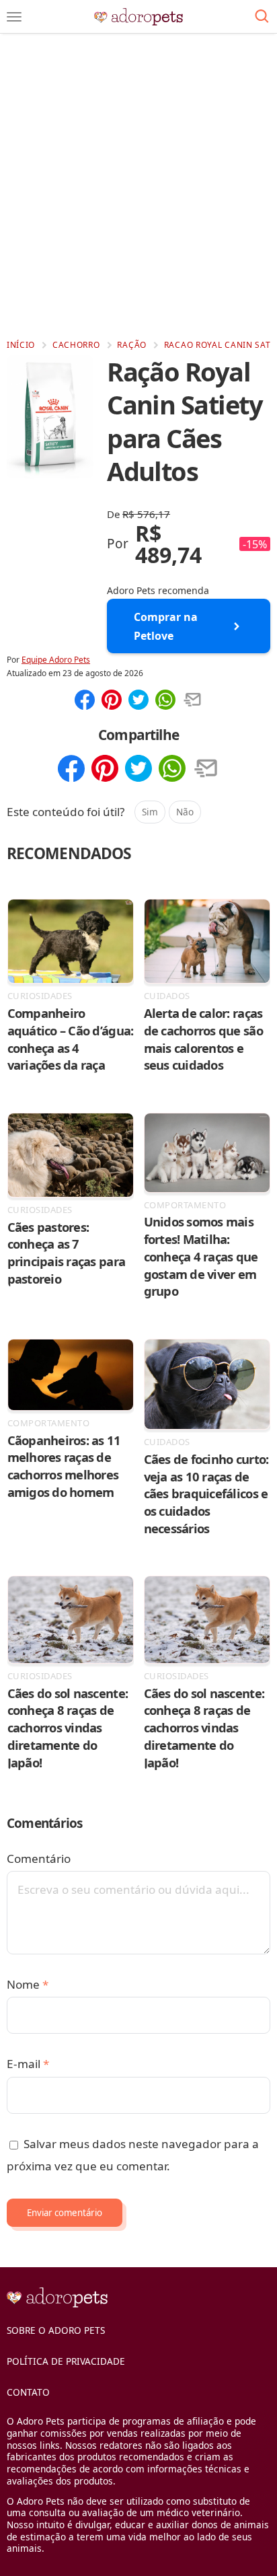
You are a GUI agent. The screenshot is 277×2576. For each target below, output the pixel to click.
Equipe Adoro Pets (56, 660)
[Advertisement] (138, 186)
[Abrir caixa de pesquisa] (262, 17)
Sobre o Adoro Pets (56, 2330)
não (185, 812)
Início (21, 345)
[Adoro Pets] (139, 17)
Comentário (39, 1859)
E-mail (28, 2064)
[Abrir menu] (14, 17)
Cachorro (76, 345)
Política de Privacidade (66, 2361)
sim (150, 812)
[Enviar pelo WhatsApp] (165, 701)
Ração (132, 345)
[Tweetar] (138, 701)
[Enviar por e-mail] (192, 701)
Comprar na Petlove (166, 626)
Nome (28, 1984)
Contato (28, 2392)
